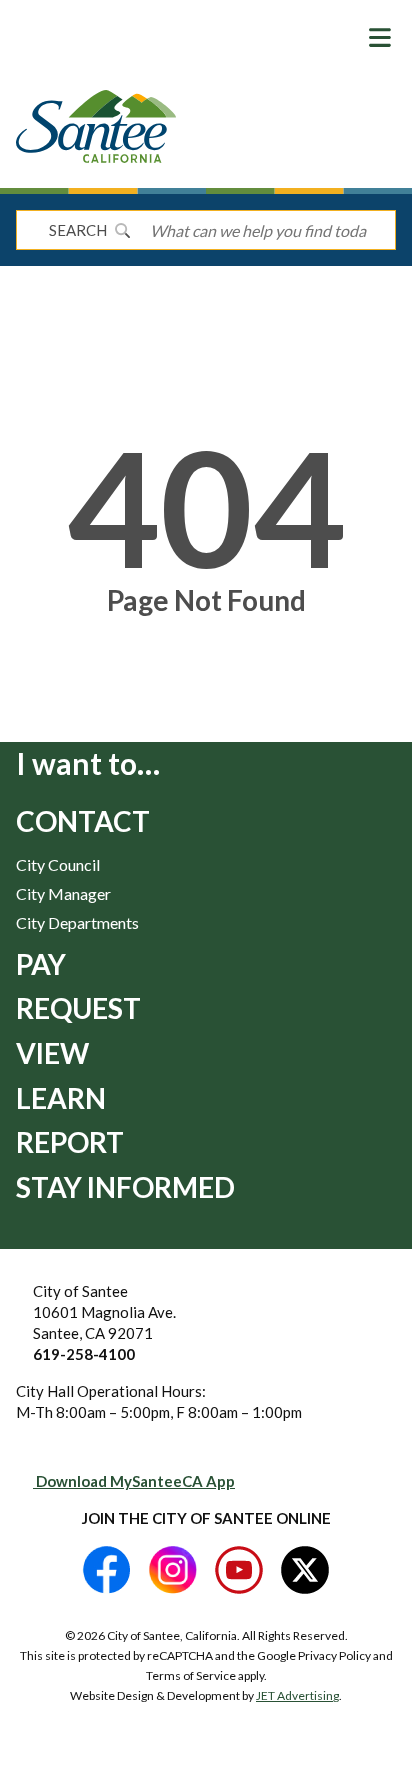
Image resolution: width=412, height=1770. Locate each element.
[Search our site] (122, 230)
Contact (83, 821)
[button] (380, 37)
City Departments (77, 922)
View (52, 1053)
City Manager (63, 893)
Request (78, 1008)
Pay (41, 964)
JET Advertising (297, 1695)
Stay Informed (125, 1187)
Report (70, 1142)
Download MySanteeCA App (134, 1481)
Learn (61, 1098)
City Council (58, 864)
